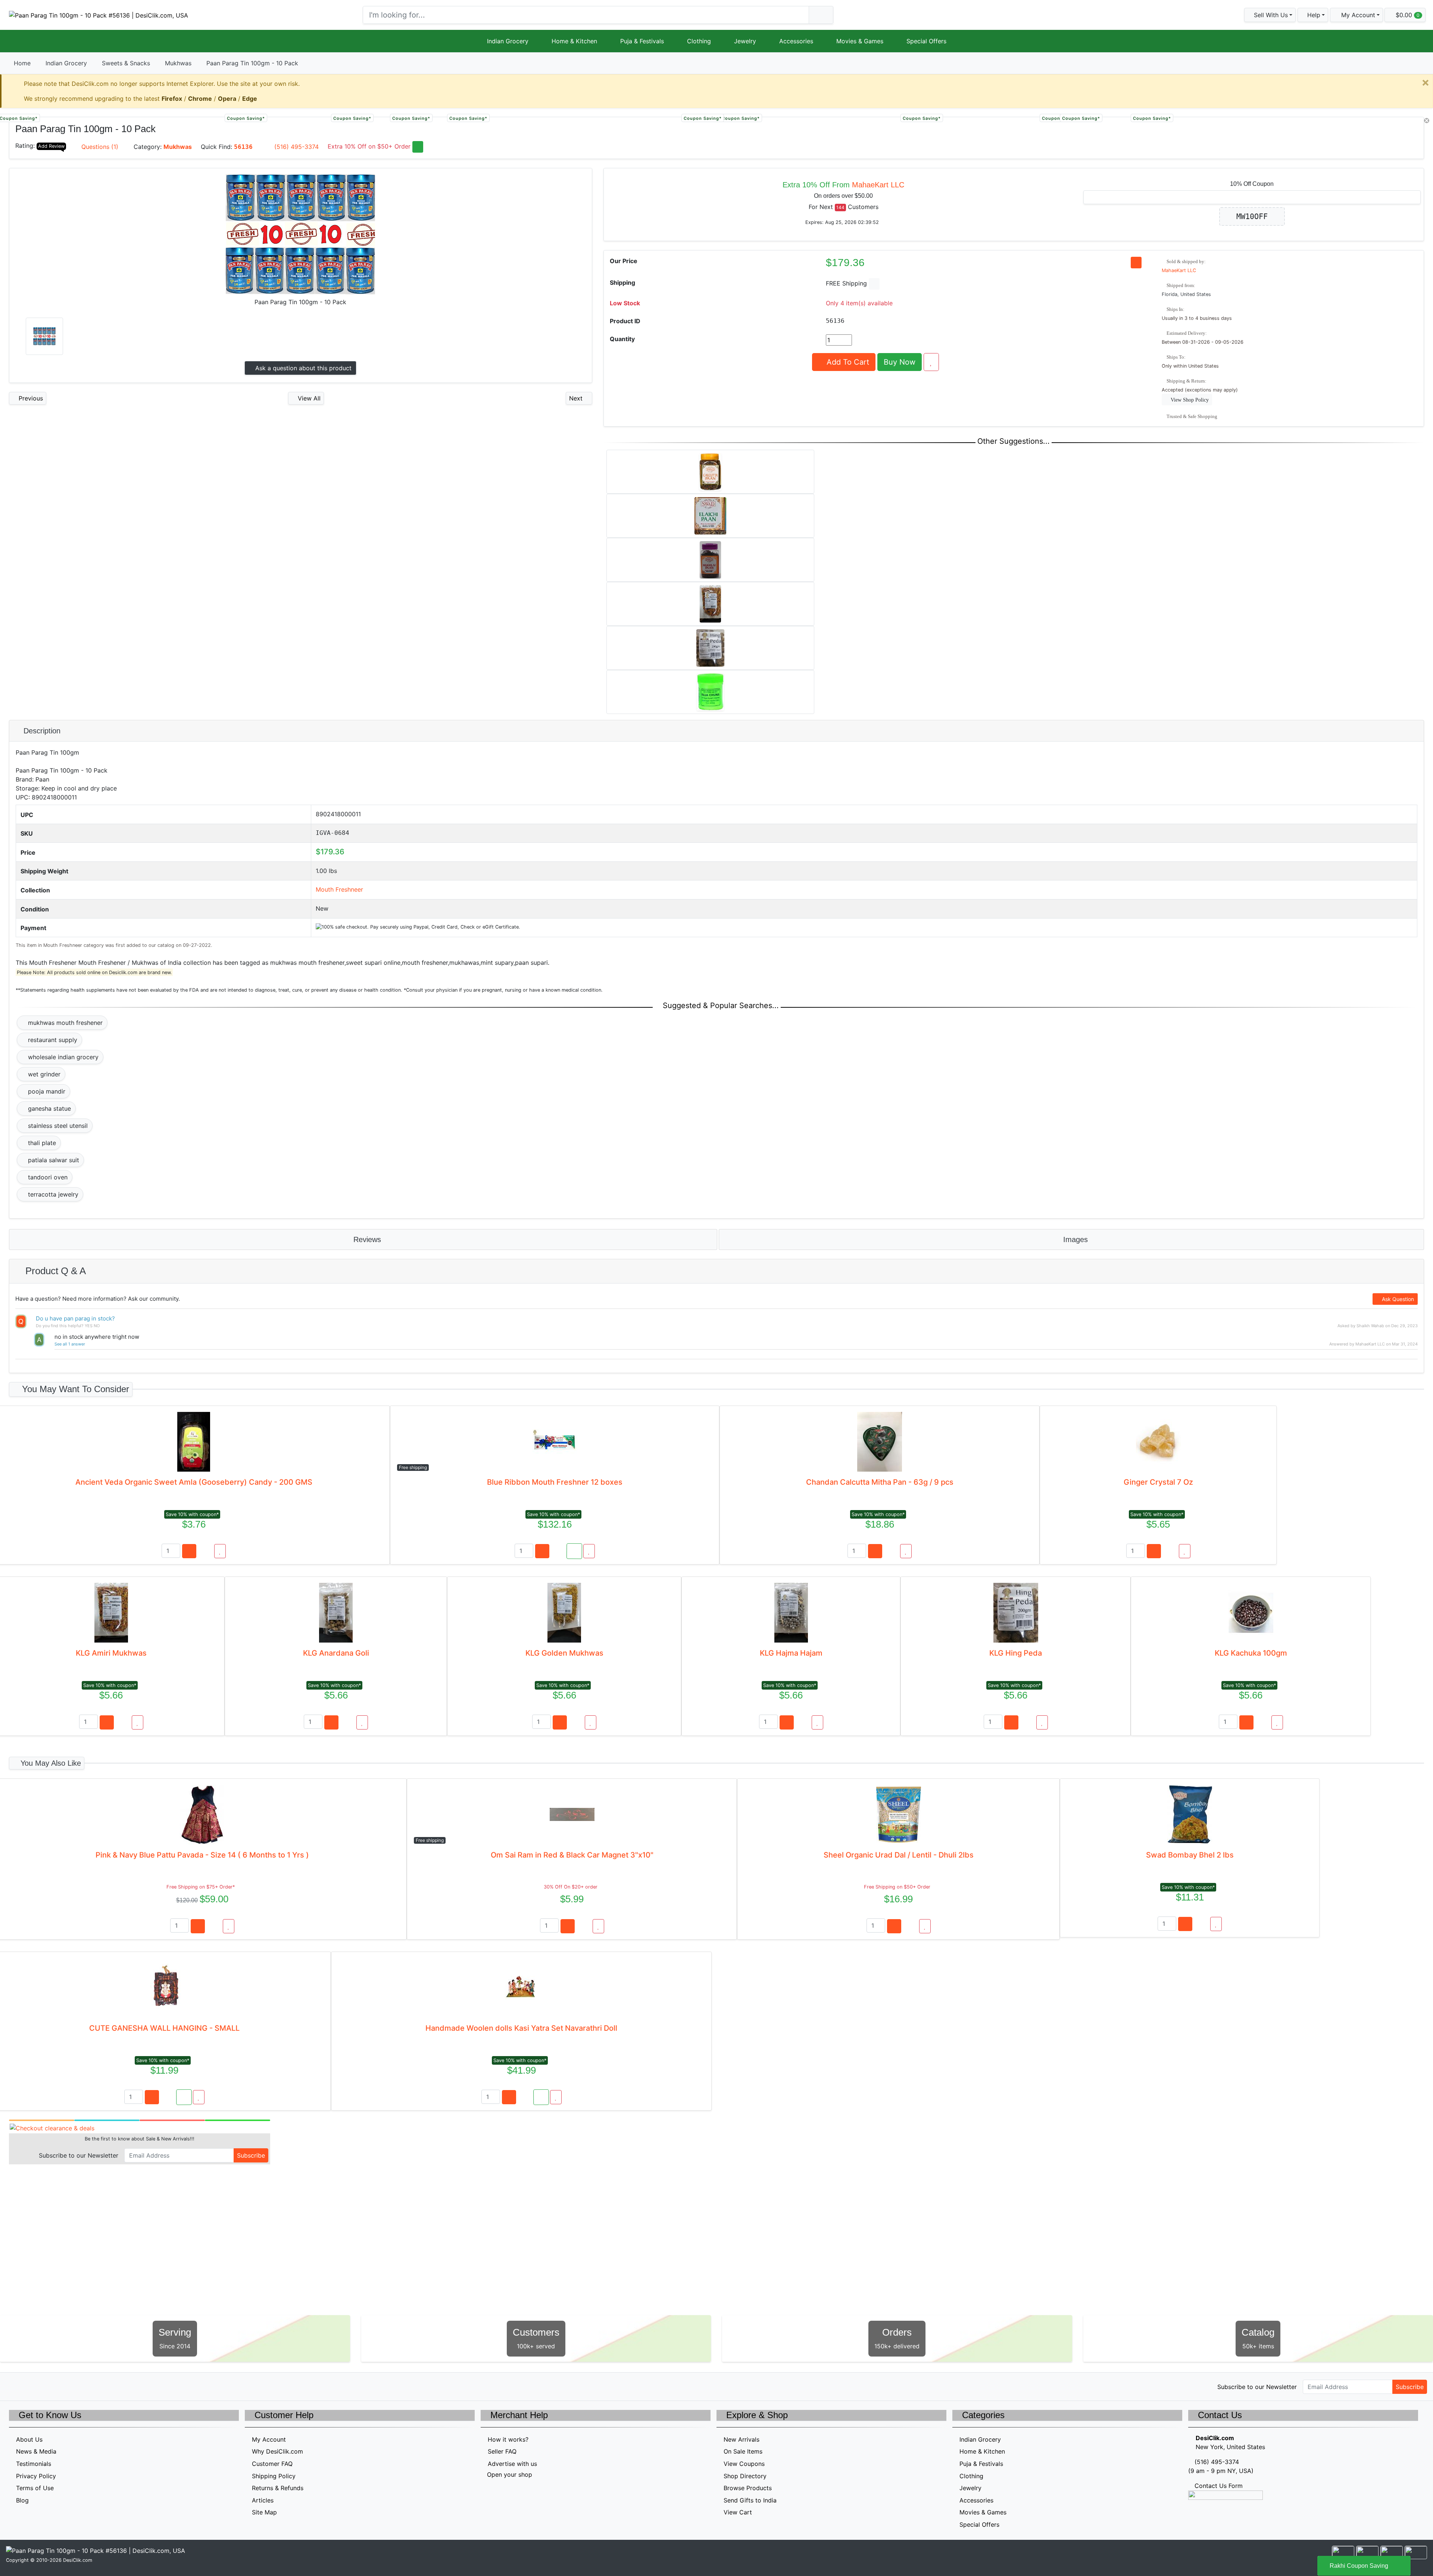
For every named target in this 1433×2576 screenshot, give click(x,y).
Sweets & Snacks (126, 63)
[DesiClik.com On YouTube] (78, 2386)
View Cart (738, 2512)
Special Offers (926, 41)
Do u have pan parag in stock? (75, 1318)
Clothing (699, 41)
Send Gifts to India (750, 2500)
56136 (243, 147)
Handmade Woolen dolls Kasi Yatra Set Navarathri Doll (521, 2028)
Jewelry (745, 41)
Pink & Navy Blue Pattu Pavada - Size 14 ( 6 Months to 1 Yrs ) (202, 1855)
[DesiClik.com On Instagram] (62, 2386)
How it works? (508, 2439)
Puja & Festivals (642, 41)
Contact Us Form (1218, 2486)
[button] (1356, 15)
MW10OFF (1252, 216)
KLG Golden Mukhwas (564, 1653)
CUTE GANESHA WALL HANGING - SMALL (164, 2028)
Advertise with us (512, 2464)
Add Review (51, 146)
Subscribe (251, 2155)
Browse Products (748, 2488)
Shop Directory (745, 2476)
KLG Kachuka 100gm (1251, 1653)
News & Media (36, 2451)
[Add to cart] (189, 1551)
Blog (22, 2500)
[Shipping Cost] (874, 284)
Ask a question (302, 368)
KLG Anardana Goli (336, 1653)
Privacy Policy (36, 2476)
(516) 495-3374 (296, 147)
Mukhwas (178, 63)
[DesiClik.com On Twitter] (14, 2386)
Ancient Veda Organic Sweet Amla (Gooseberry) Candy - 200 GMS (194, 1482)
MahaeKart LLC (878, 185)
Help (1313, 15)
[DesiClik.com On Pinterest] (46, 2386)
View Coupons (744, 2464)
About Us (29, 2439)
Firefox (172, 99)
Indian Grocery (508, 41)
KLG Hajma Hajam (791, 1653)
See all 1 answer (70, 1344)
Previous (30, 398)
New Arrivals (742, 2439)
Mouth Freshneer (339, 889)
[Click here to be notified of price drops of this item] (1136, 263)
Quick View (1399, 127)
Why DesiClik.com (277, 2451)
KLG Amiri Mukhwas (111, 1653)
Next (577, 398)
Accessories (796, 41)
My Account (269, 2439)
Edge (250, 99)
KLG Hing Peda (1016, 1653)
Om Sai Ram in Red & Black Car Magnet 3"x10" (572, 1855)
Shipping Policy (274, 2476)
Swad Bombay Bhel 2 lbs (1190, 1855)
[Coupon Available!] (574, 1551)
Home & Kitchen (574, 41)
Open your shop (509, 2474)
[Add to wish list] (931, 362)
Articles (263, 2500)
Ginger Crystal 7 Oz (1158, 1482)
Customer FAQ (272, 2464)
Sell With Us (1270, 15)
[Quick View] (205, 1551)
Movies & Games (860, 41)
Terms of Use (35, 2488)
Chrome (200, 99)
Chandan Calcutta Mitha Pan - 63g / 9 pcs (880, 1482)
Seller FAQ (502, 2451)
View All (308, 398)
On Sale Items (743, 2451)
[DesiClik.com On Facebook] (30, 2386)
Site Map (264, 2512)
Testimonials (34, 2464)
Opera (227, 99)
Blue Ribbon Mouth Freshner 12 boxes (555, 1482)
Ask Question (1397, 1299)
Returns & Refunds (278, 2488)
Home (22, 63)
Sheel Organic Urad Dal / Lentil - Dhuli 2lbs (899, 1855)
